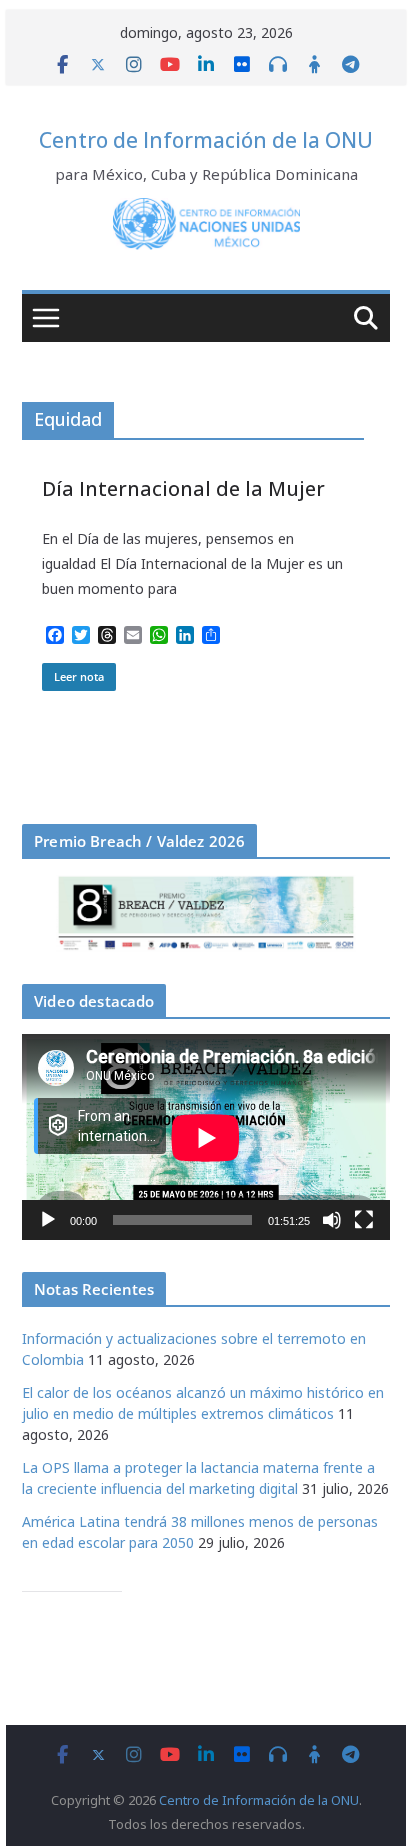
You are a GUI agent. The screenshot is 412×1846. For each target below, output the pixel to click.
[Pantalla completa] (364, 1220)
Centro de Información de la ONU (206, 140)
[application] (206, 1137)
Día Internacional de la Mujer (183, 488)
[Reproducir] (48, 1220)
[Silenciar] (332, 1220)
